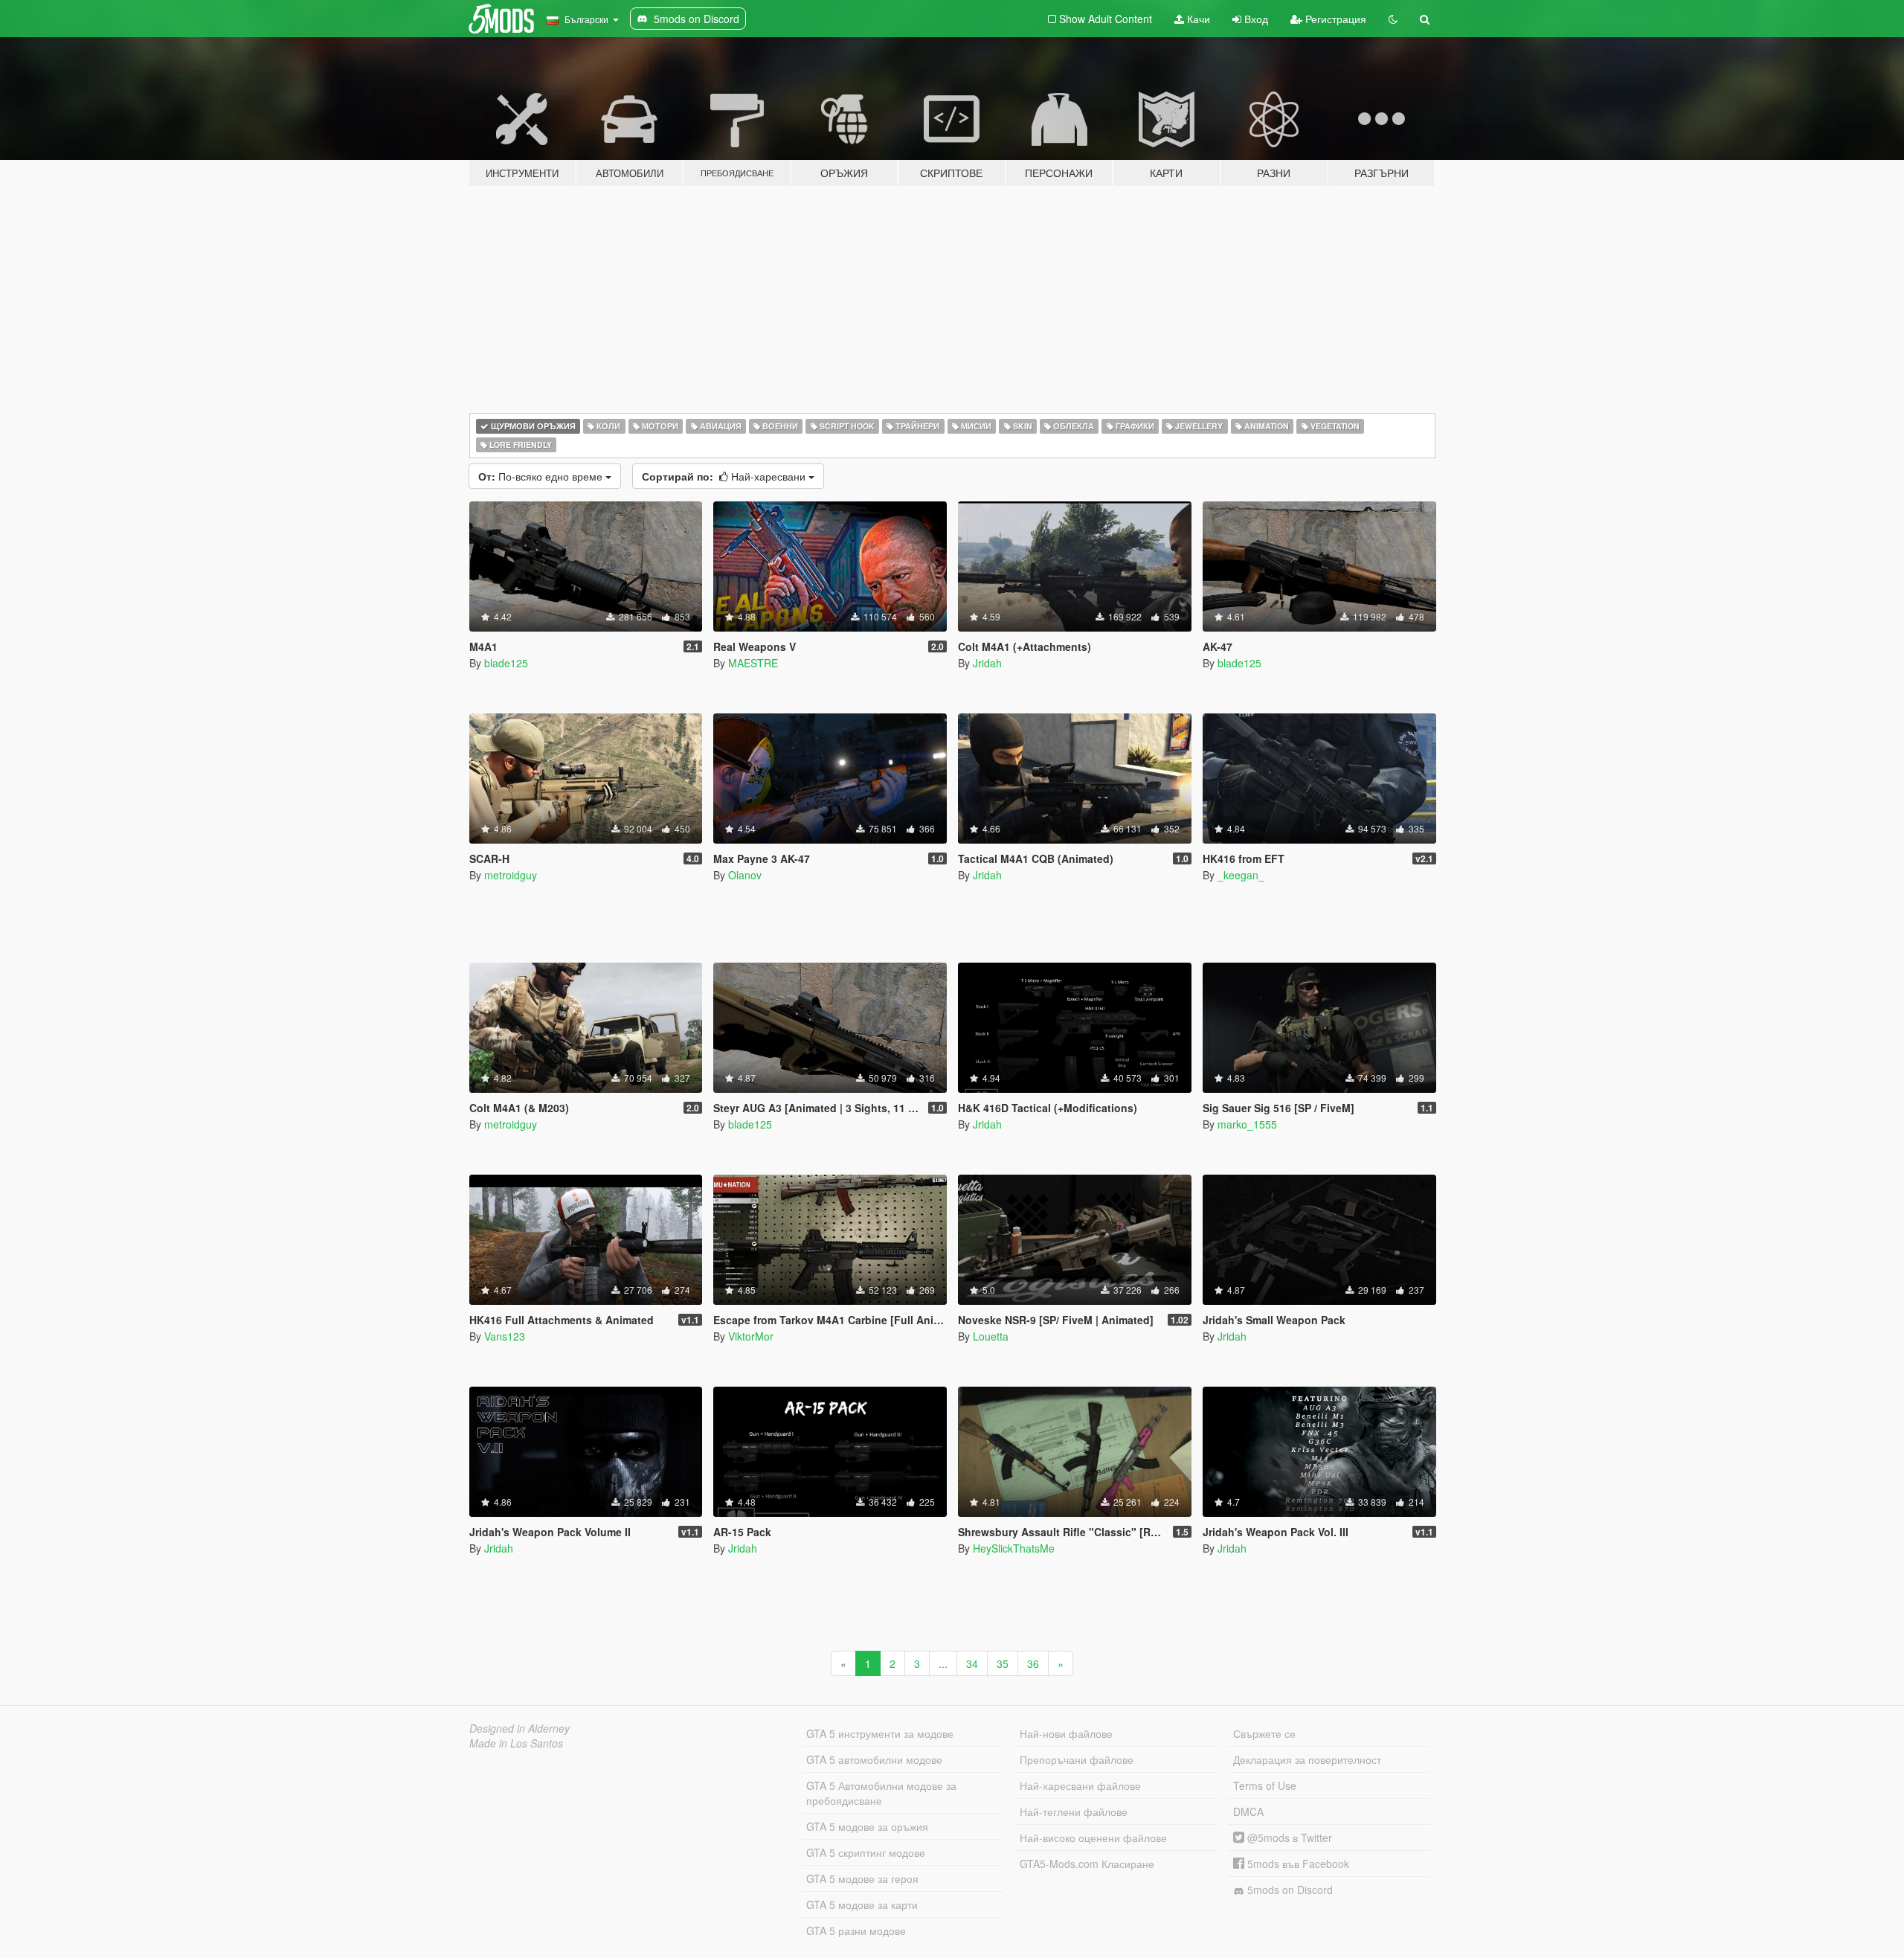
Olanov (745, 875)
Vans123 (505, 1336)
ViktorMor (751, 1336)
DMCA (1248, 1811)
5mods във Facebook (1297, 1864)
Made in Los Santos (516, 1743)
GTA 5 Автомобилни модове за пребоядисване (881, 1793)
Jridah (987, 663)
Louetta (991, 1336)
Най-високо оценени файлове (1093, 1837)
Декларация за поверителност (1307, 1759)
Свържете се (1264, 1733)
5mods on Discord (1289, 1890)
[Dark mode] (1393, 19)
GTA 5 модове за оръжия (867, 1826)
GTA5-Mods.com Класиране (1087, 1864)
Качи (1197, 19)
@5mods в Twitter (1288, 1837)
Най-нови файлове (1066, 1733)
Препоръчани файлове (1077, 1759)
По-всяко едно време (542, 476)
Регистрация (1334, 19)
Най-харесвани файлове (1080, 1785)
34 (972, 1663)
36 (1033, 1663)
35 (1003, 1663)
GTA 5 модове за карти (862, 1904)
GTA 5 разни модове (856, 1930)
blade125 (506, 663)
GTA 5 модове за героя (862, 1878)
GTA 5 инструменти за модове (880, 1733)
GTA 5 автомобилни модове (874, 1759)
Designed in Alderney (520, 1728)
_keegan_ (1241, 875)
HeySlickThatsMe (1014, 1548)
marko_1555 (1247, 1124)
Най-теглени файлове (1074, 1811)
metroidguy (511, 875)
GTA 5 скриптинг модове (866, 1852)
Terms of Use (1265, 1785)
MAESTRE (753, 663)
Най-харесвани (725, 476)
